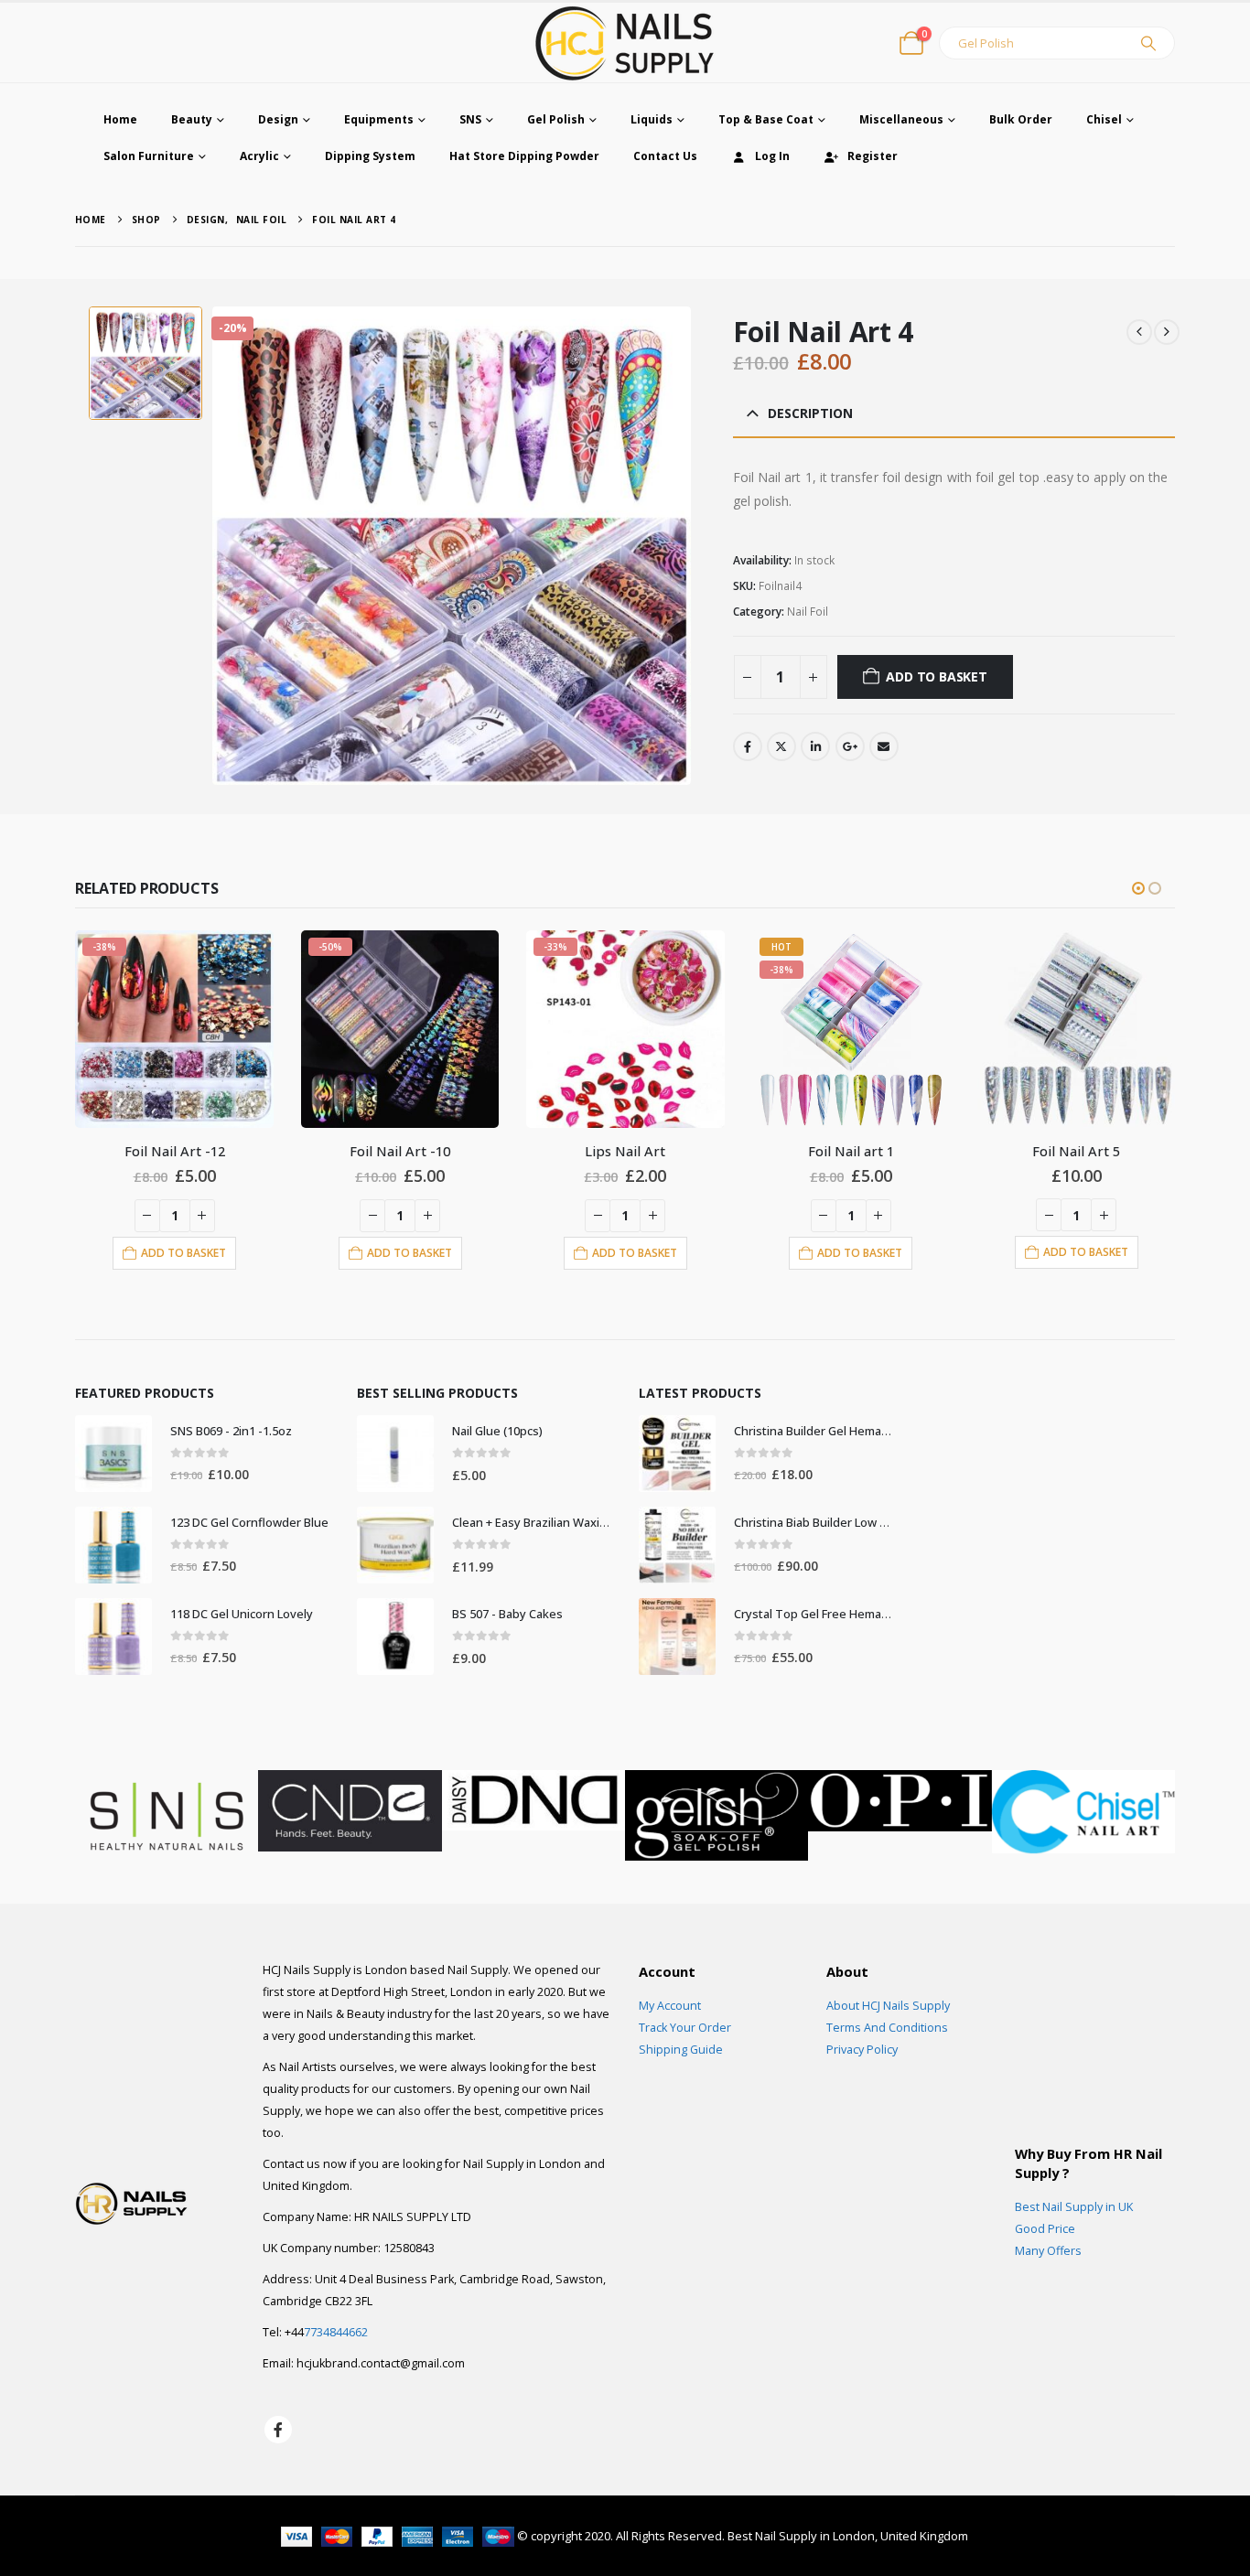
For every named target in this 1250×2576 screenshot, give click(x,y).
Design (278, 119)
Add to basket (936, 676)
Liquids (652, 119)
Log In (772, 156)
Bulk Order (1021, 119)
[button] (1138, 888)
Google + (850, 746)
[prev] (1139, 332)
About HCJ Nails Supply (888, 2006)
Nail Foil (808, 612)
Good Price (1045, 2229)
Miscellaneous (901, 119)
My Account (670, 2006)
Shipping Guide (681, 2050)
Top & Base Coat (766, 119)
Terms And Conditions (887, 2028)
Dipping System (370, 156)
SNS (470, 119)
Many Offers (1048, 2251)
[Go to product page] (1076, 1029)
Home (120, 119)
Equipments (379, 119)
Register (873, 156)
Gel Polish (556, 119)
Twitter (781, 746)
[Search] (1148, 43)
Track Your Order (685, 2028)
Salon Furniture (149, 156)
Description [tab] (810, 413)
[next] (1167, 332)
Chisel (1104, 119)
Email (884, 746)
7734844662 (336, 2332)
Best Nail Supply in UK (1074, 2207)
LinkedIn (815, 746)
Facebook (748, 746)
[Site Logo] (625, 43)
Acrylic (259, 156)
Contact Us (665, 156)
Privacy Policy (862, 2050)
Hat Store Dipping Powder (524, 156)
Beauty (192, 119)
